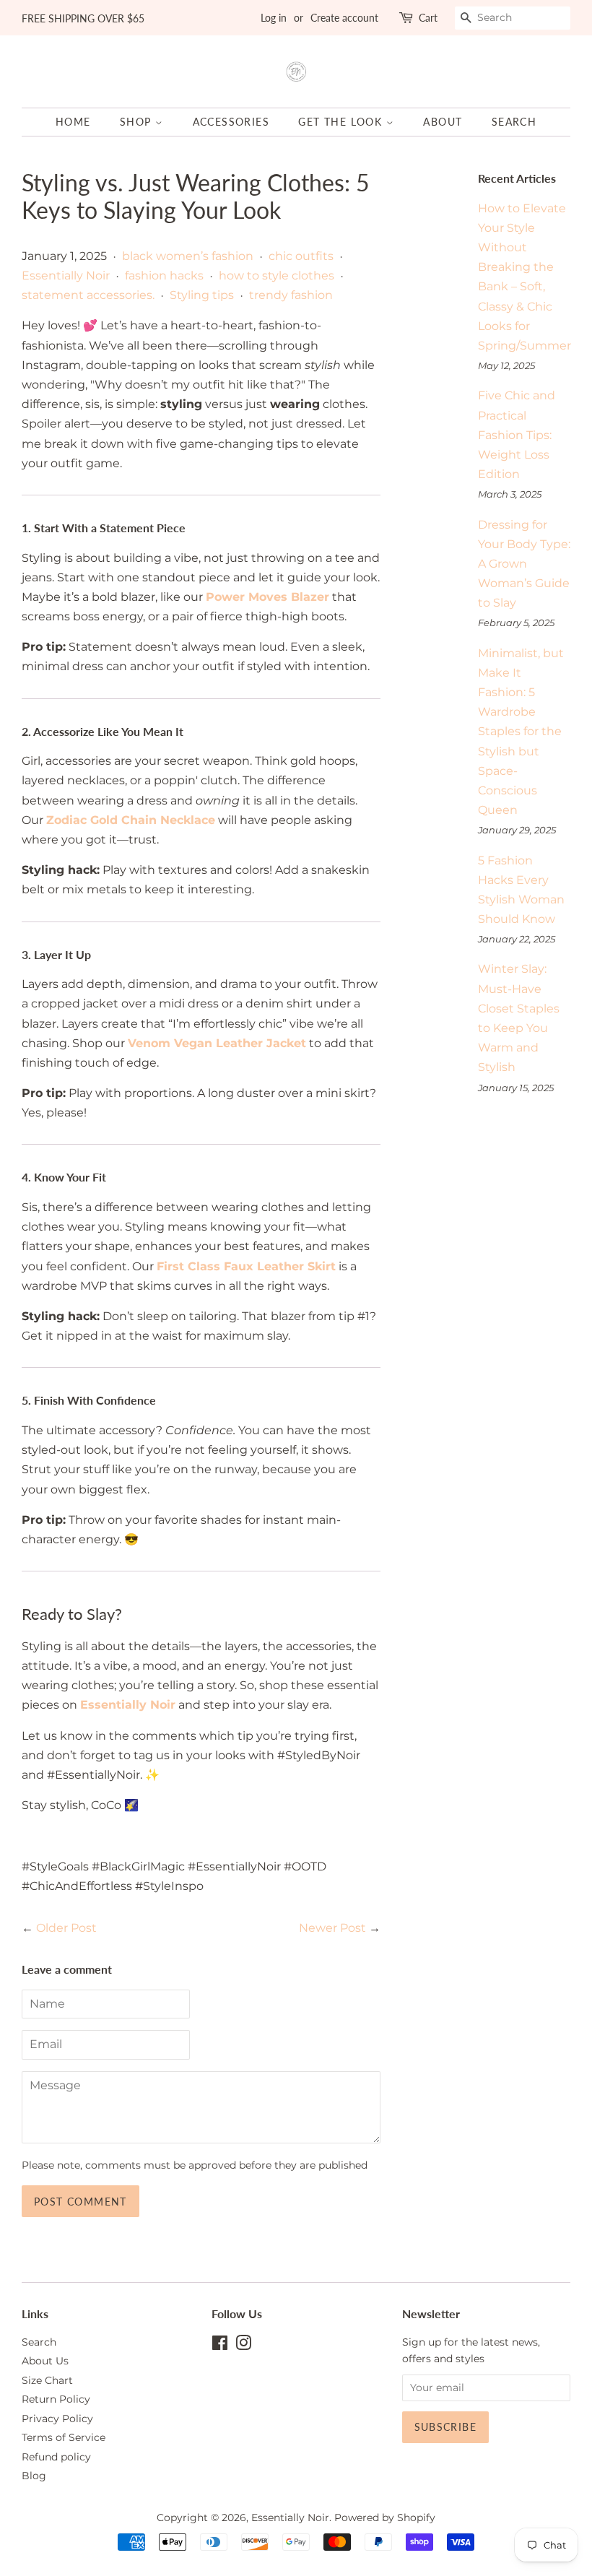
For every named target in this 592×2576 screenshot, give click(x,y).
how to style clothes (277, 276)
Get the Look (342, 122)
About (443, 122)
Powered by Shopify (385, 2518)
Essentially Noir (66, 276)
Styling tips (202, 295)
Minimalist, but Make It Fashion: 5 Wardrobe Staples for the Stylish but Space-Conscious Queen (521, 732)
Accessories (231, 122)
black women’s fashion (188, 256)
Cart (428, 18)
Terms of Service (64, 2437)
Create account (344, 18)
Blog (34, 2476)
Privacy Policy (57, 2419)
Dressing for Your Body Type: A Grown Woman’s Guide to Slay (524, 564)
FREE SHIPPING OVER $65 (83, 18)
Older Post (66, 1928)
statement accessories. (88, 295)
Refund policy (56, 2457)
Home (73, 122)
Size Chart (47, 2380)
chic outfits (301, 256)
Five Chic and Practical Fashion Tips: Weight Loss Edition (517, 435)
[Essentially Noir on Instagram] (243, 2346)
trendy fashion (291, 295)
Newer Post (332, 1928)
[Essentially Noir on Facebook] (220, 2346)
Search (514, 122)
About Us (45, 2361)
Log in (274, 18)
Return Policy (56, 2399)
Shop (138, 122)
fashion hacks (164, 276)
